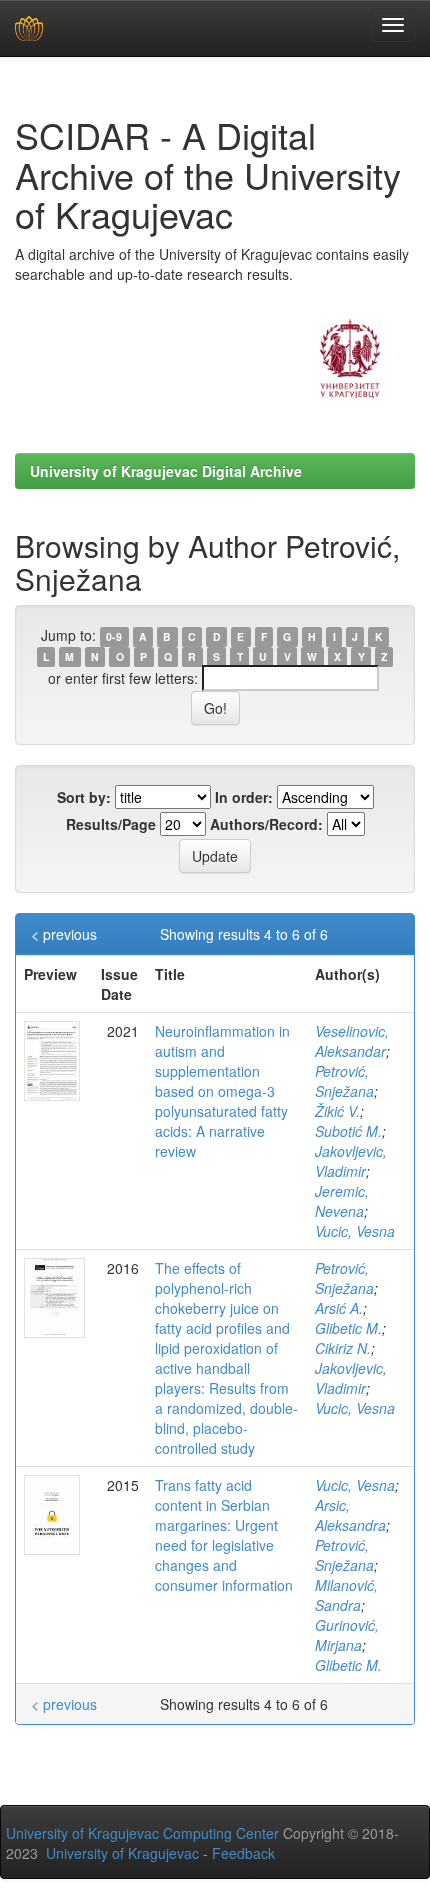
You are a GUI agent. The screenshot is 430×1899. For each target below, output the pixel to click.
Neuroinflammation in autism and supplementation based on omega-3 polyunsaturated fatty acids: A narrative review (222, 1091)
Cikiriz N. (343, 1348)
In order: (244, 797)
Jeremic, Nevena (342, 1201)
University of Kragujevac (122, 1853)
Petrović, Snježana (344, 1081)
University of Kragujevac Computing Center (142, 1833)
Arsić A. (339, 1308)
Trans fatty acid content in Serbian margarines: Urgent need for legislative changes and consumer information (224, 1535)
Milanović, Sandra (346, 1595)
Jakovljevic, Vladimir (351, 1161)
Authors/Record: (266, 824)
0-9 (114, 636)
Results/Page (111, 824)
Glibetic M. (348, 1328)
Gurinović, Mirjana (347, 1635)
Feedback (243, 1853)
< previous (64, 934)
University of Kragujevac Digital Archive (166, 471)
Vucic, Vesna (355, 1231)
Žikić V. (337, 1111)
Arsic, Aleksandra (350, 1515)
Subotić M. (348, 1131)
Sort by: (84, 797)
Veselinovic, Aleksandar (352, 1041)
